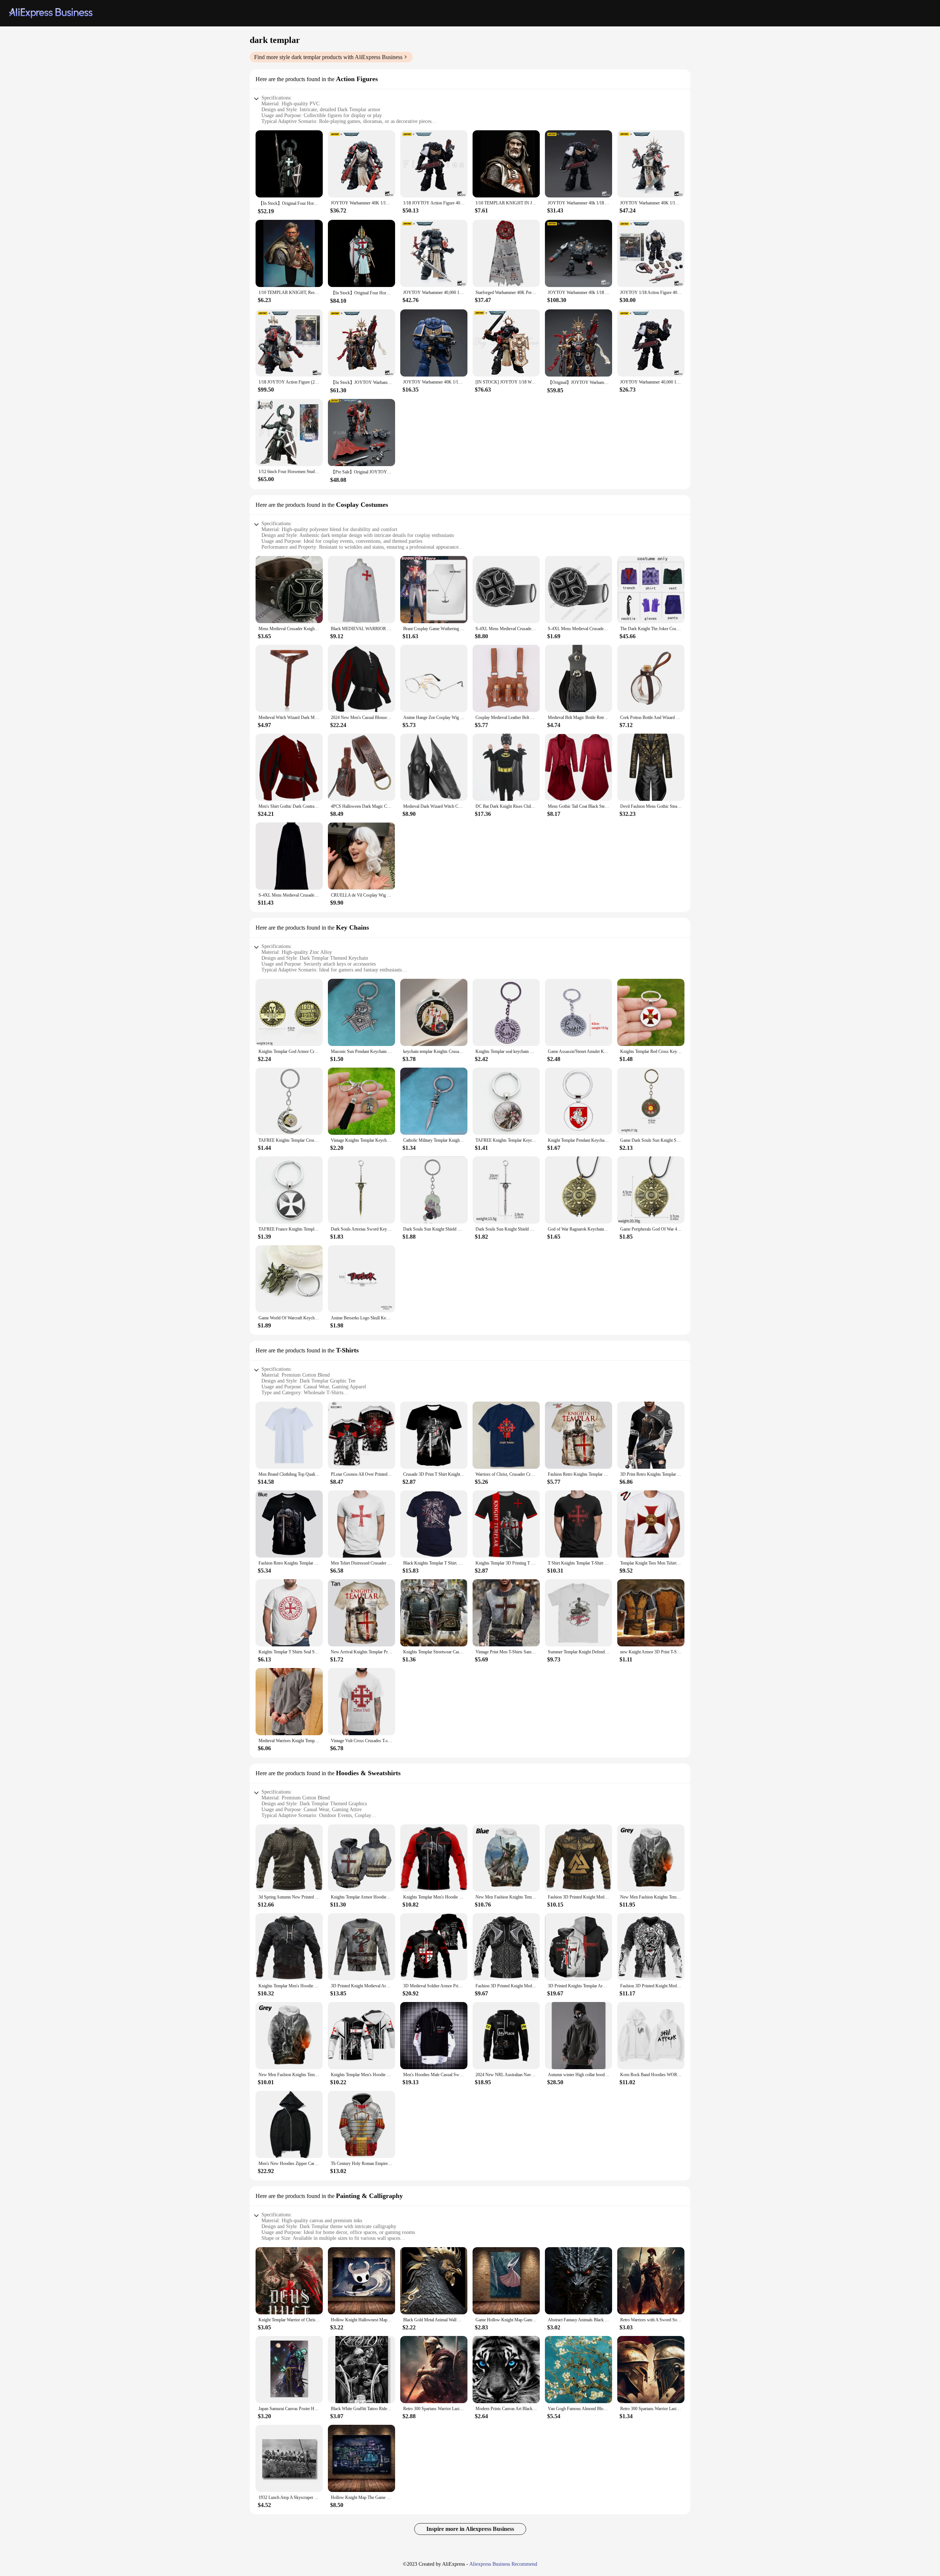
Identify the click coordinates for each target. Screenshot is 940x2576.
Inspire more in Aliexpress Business (470, 2529)
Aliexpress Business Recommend (503, 2564)
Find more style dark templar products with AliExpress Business (328, 57)
